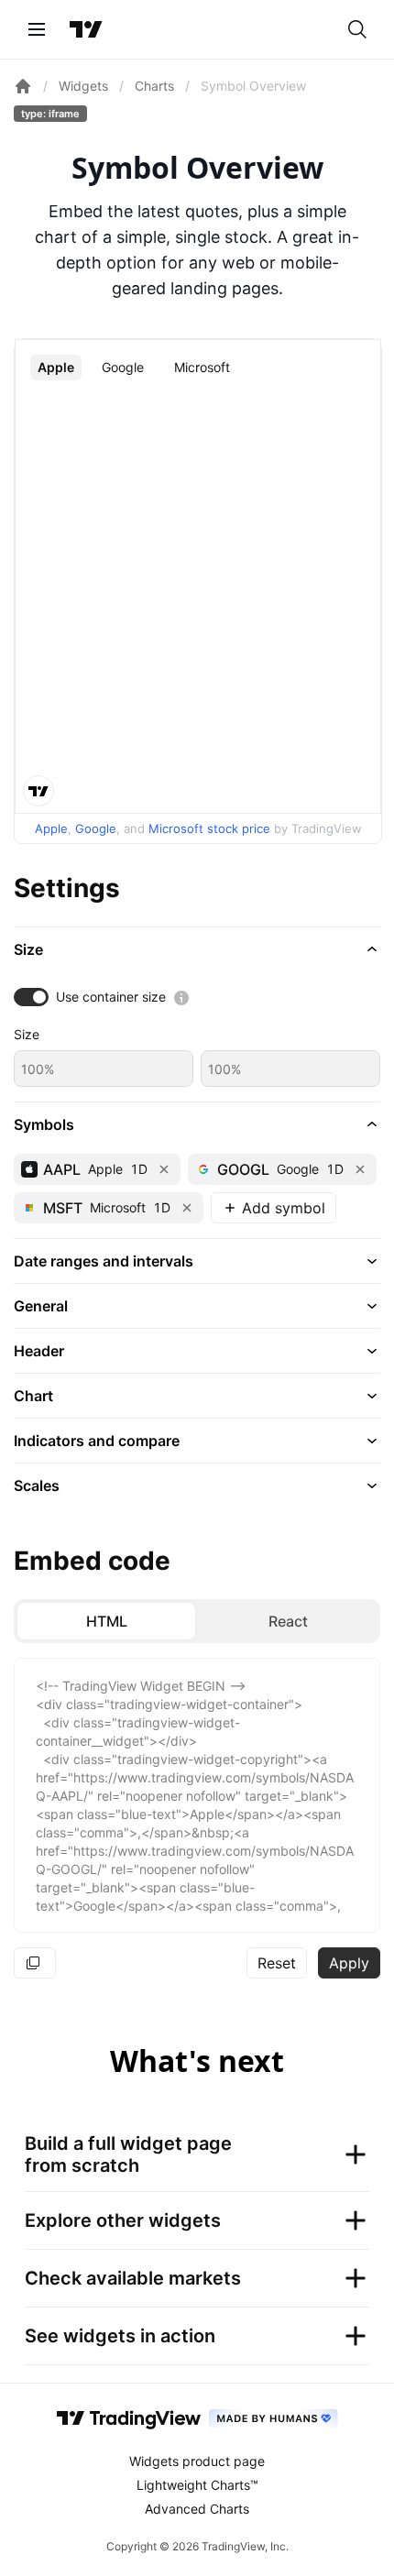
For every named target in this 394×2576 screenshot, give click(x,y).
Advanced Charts (197, 2509)
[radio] (106, 1621)
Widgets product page (197, 2461)
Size (27, 1034)
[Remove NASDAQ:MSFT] (187, 1208)
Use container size (111, 997)
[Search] (357, 29)
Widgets (83, 86)
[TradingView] (86, 29)
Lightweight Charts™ (197, 2485)
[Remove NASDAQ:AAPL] (164, 1169)
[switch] (31, 997)
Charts (154, 86)
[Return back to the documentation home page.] (23, 86)
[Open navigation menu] (37, 29)
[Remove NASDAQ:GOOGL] (360, 1169)
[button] (197, 949)
